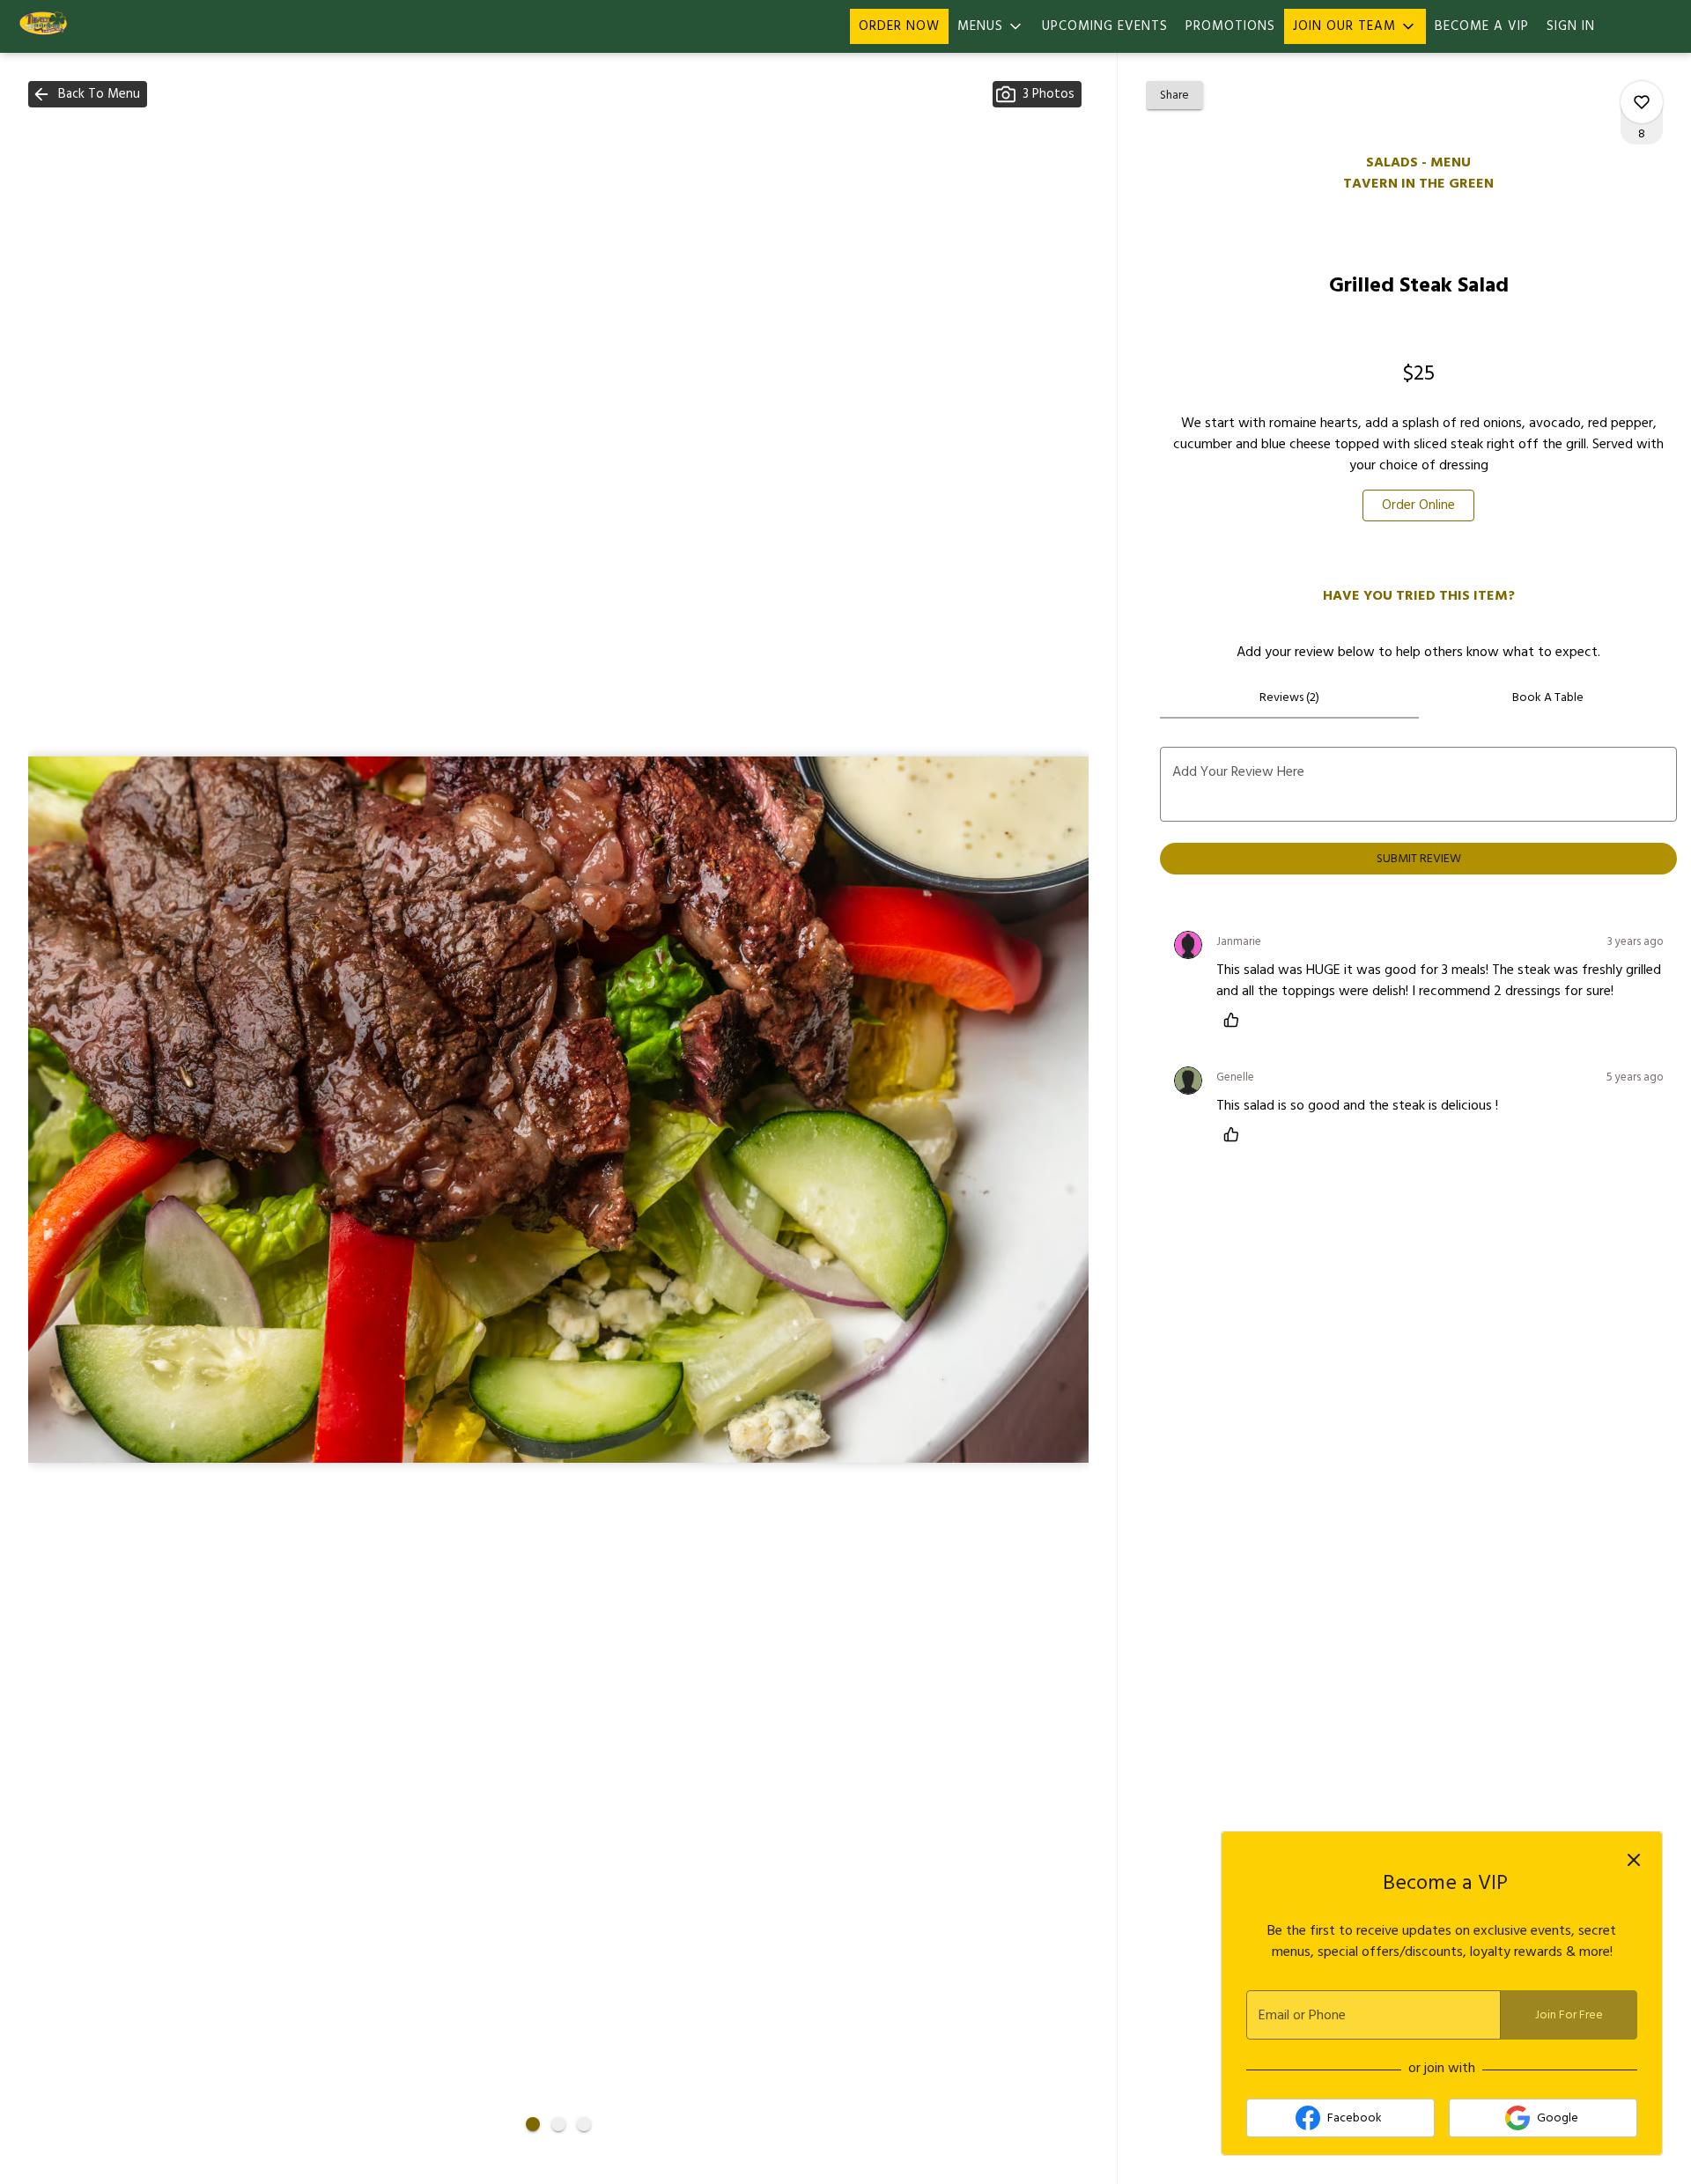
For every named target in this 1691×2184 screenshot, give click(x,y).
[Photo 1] (533, 2124)
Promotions (1230, 26)
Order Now (899, 26)
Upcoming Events (1105, 26)
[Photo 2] (558, 2124)
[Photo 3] (584, 2124)
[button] (991, 26)
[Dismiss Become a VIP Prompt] (1634, 1860)
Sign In (1571, 26)
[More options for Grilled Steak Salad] (1642, 102)
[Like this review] (1236, 1020)
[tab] (1289, 697)
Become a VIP (1482, 26)
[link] (1418, 505)
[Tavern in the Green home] (93, 26)
